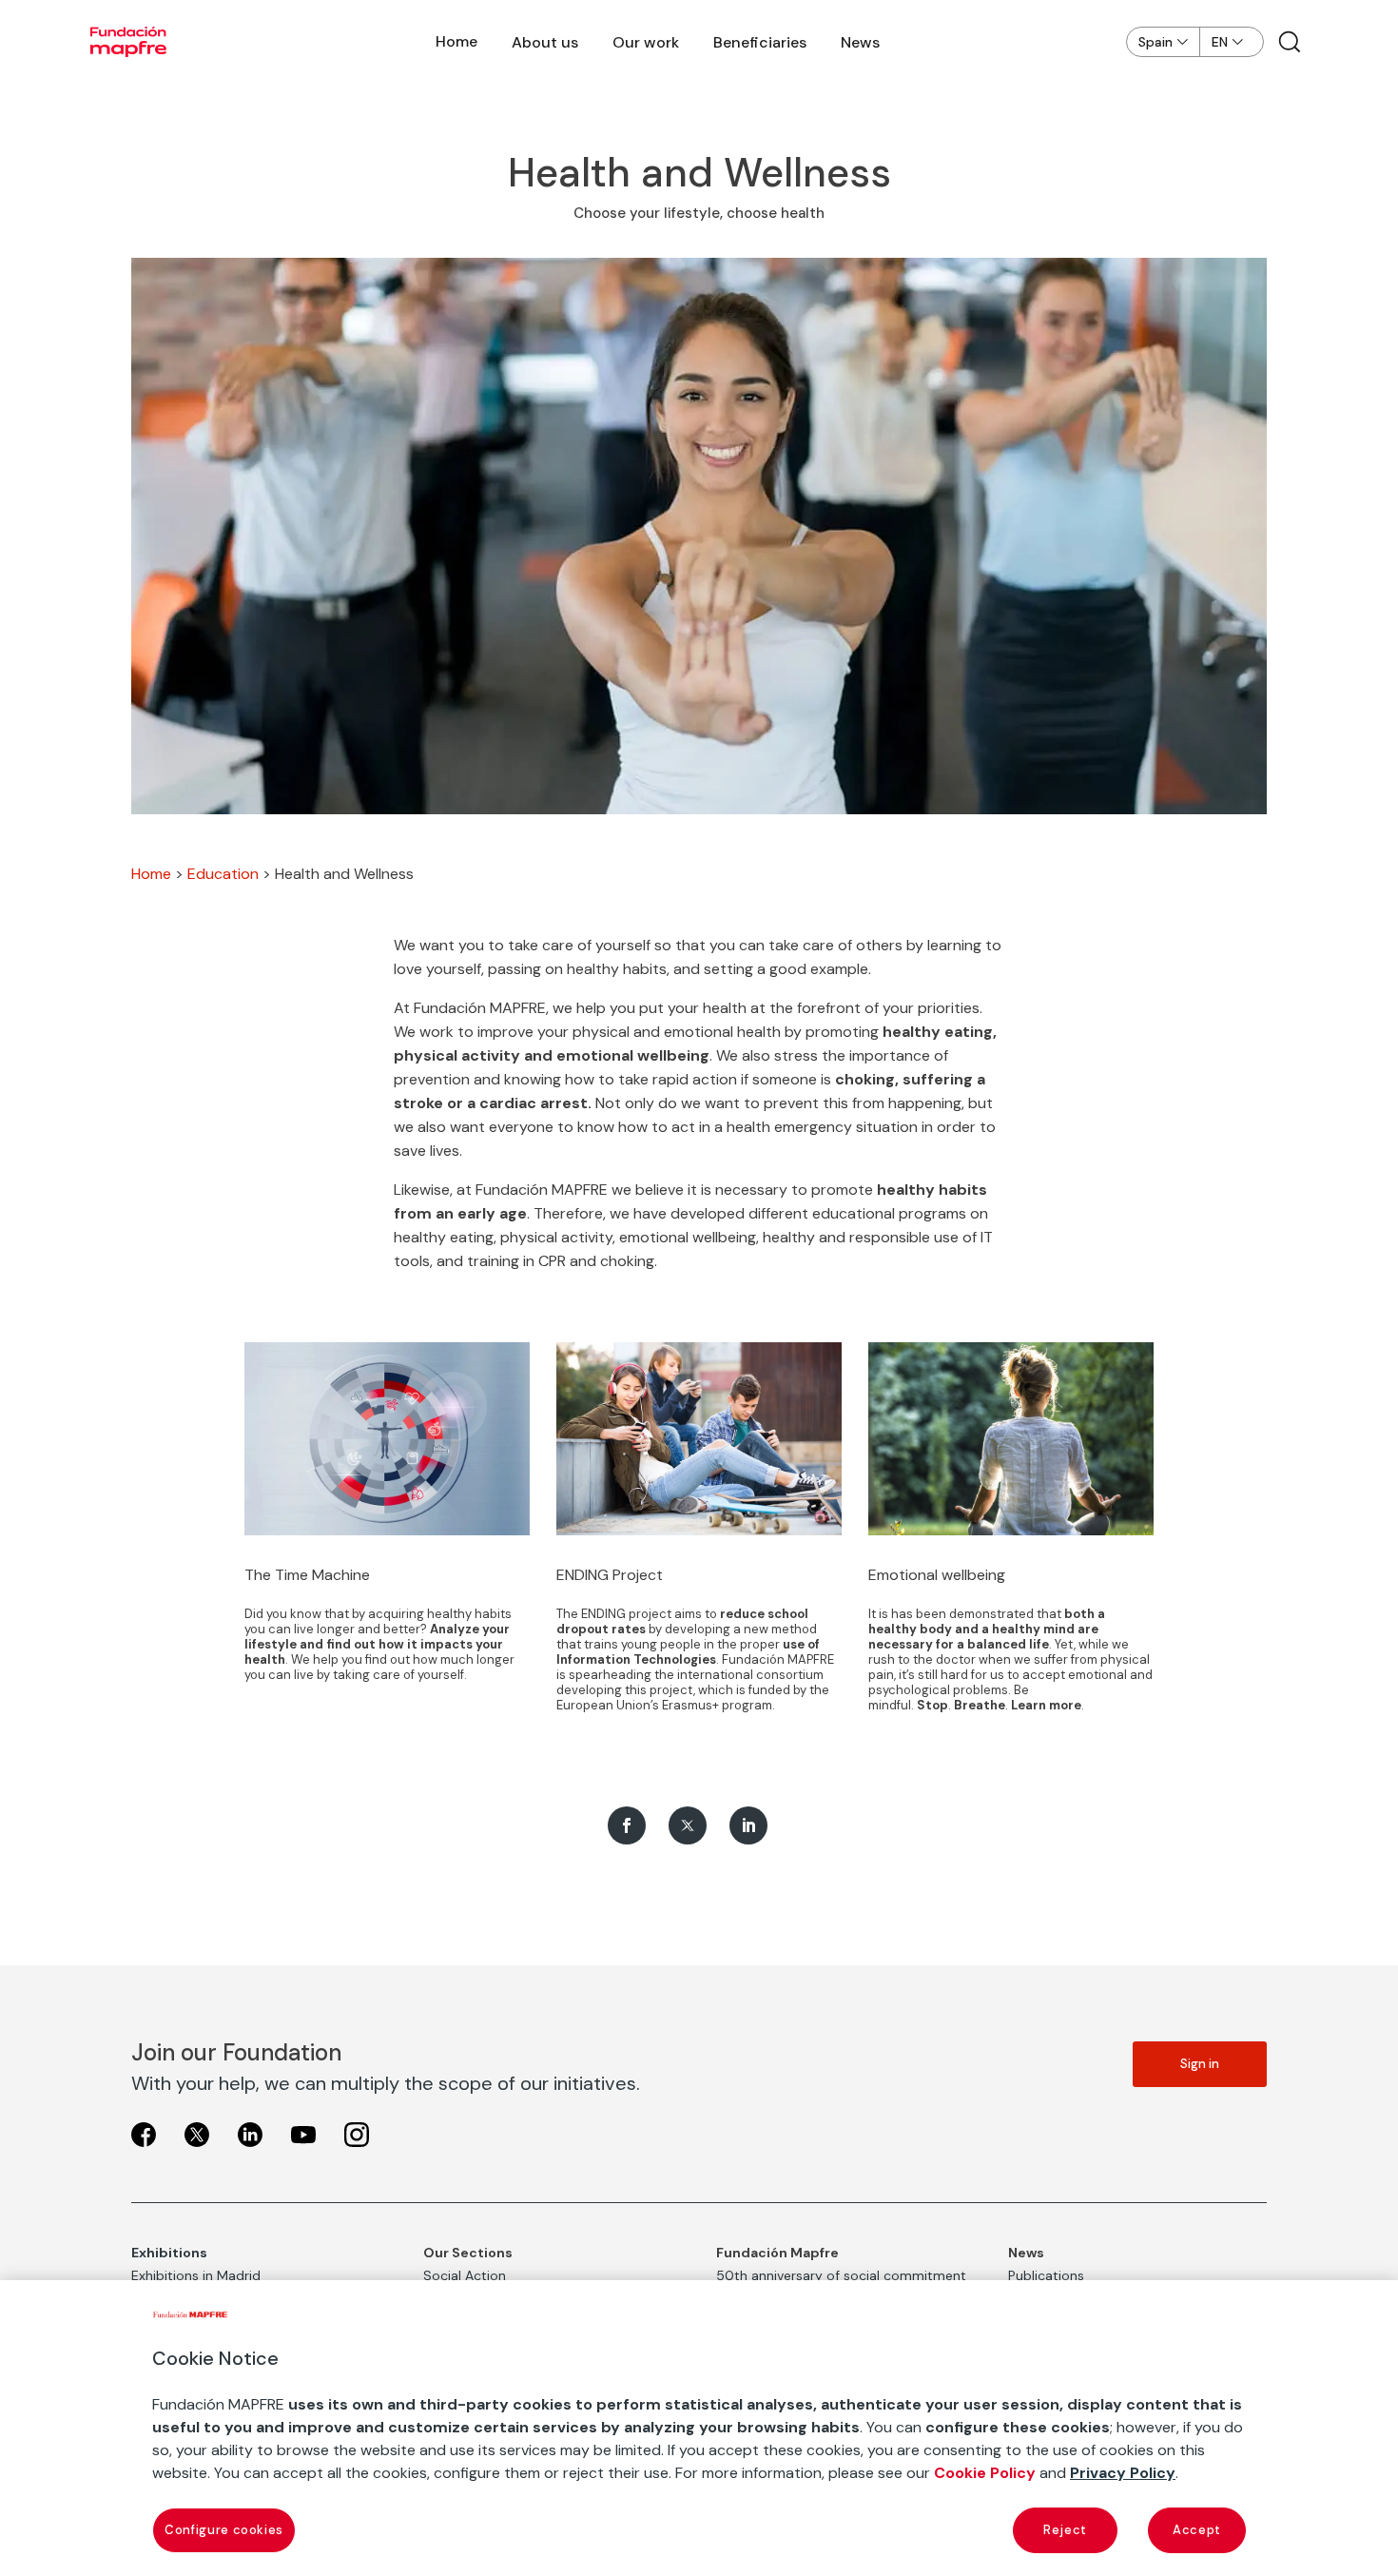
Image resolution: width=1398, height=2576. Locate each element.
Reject (1065, 2530)
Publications (1046, 2275)
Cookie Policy (985, 2473)
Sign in (1200, 2064)
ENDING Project (610, 1575)
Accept (1197, 2530)
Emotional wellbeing (937, 1575)
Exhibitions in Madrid (196, 2275)
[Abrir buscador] (1290, 42)
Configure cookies (224, 2530)
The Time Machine (307, 1575)
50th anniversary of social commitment (841, 2275)
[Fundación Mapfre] (128, 42)
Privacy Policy (1123, 2473)
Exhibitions (169, 2253)
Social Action (465, 2275)
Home (456, 41)
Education (223, 874)
